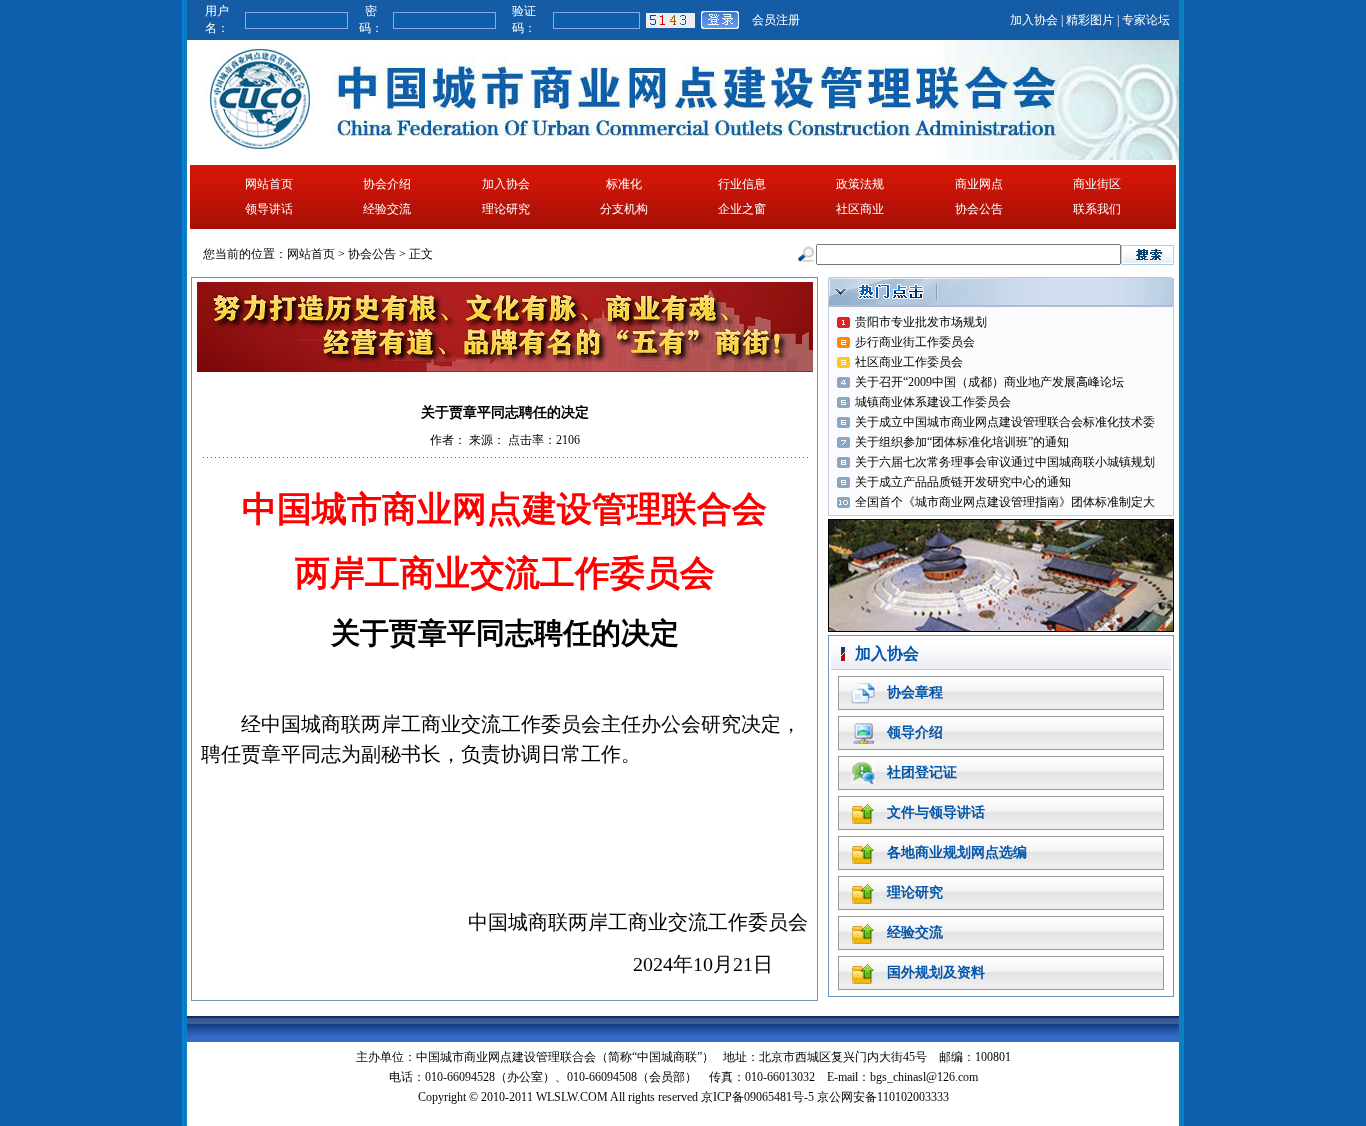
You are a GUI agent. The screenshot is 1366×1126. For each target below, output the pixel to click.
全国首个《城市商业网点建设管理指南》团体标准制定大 (1005, 502)
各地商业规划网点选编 (957, 852)
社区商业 (860, 209)
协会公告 (979, 209)
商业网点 (979, 184)
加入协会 (1034, 20)
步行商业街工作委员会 (915, 342)
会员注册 (776, 20)
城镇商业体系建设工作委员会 (933, 402)
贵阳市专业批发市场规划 (921, 322)
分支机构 (624, 209)
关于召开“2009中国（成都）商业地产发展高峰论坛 (989, 382)
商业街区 (1097, 184)
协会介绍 (387, 184)
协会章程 (915, 692)
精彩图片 (1090, 20)
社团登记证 (922, 772)
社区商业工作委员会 (909, 362)
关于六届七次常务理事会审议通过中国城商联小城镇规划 (1005, 462)
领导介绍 (915, 732)
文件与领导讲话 (936, 812)
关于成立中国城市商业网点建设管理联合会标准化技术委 (1005, 422)
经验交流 (387, 209)
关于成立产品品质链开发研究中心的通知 (963, 482)
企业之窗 (742, 209)
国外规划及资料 (936, 972)
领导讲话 (269, 209)
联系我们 (1097, 209)
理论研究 (506, 209)
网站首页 (269, 184)
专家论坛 (1146, 20)
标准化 (624, 184)
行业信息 (742, 184)
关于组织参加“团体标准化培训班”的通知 (962, 442)
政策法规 (860, 184)
